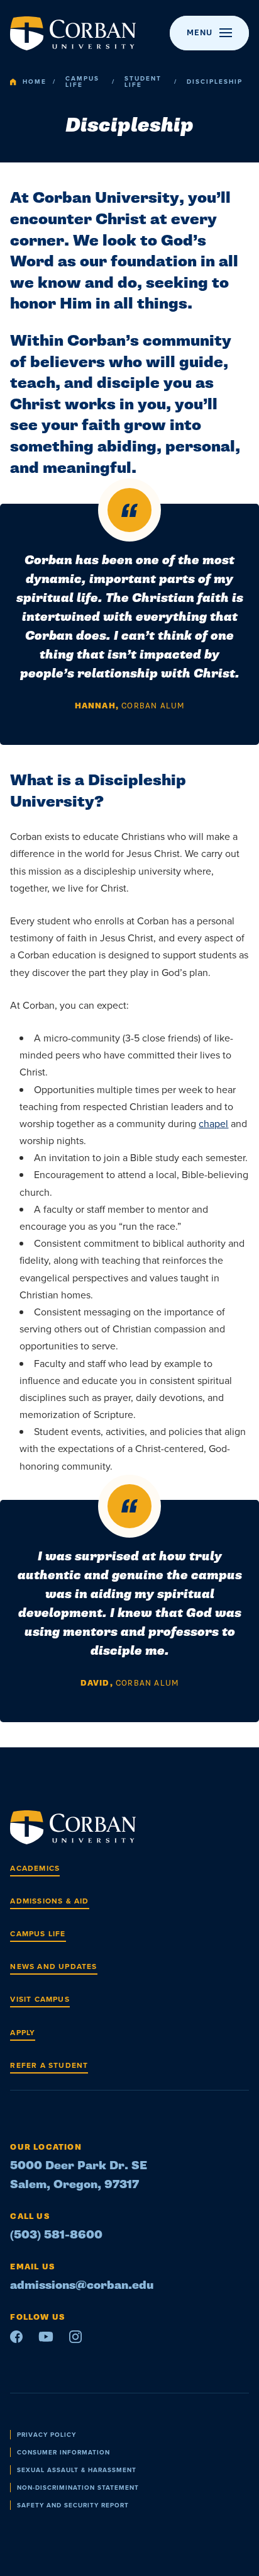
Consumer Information (63, 2452)
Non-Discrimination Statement (78, 2488)
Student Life (143, 82)
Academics (35, 1868)
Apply (23, 2033)
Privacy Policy (47, 2435)
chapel (213, 1124)
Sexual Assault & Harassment (77, 2470)
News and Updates (53, 1966)
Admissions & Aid (49, 1901)
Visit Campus (40, 1999)
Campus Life (82, 82)
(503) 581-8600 (56, 2235)
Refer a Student (49, 2065)
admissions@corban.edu (82, 2285)
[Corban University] (73, 33)
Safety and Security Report (73, 2505)
